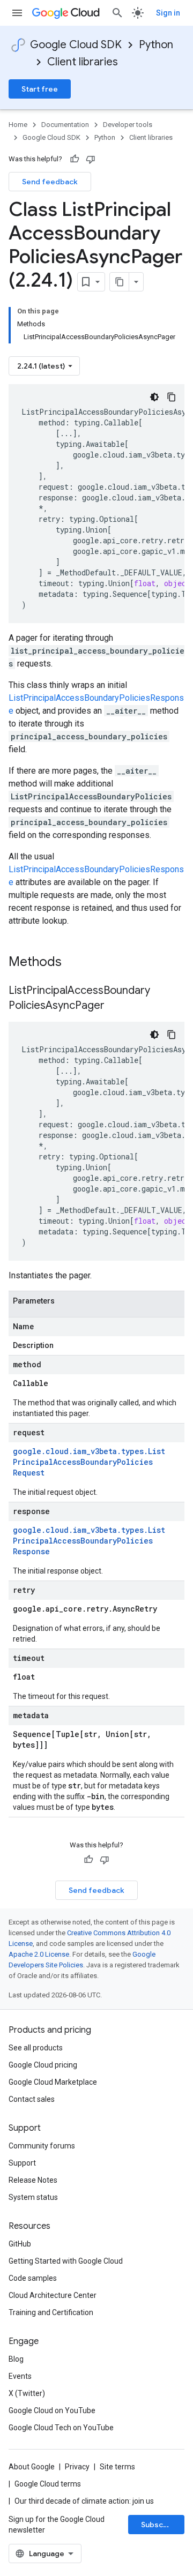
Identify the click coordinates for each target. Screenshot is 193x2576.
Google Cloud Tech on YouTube (61, 2428)
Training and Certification (51, 2312)
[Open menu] (17, 13)
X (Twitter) (27, 2393)
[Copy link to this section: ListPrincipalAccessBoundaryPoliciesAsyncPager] (115, 1006)
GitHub (20, 2244)
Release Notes (33, 2180)
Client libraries (83, 62)
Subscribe (159, 2525)
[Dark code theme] (154, 397)
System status (33, 2197)
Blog (16, 2359)
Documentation (65, 125)
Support (22, 2163)
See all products (36, 2048)
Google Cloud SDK (76, 45)
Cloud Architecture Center (53, 2295)
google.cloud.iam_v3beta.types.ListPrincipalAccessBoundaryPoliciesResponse (89, 1541)
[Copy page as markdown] (120, 282)
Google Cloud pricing (43, 2065)
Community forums (42, 2146)
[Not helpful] (91, 159)
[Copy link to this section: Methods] (76, 963)
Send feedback (50, 182)
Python (156, 45)
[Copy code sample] (172, 397)
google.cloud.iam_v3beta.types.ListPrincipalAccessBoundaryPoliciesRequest (89, 1462)
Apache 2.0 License (39, 1954)
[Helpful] (75, 159)
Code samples (33, 2278)
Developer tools (128, 125)
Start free (40, 89)
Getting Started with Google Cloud (66, 2261)
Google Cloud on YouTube (52, 2410)
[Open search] (117, 13)
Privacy (77, 2467)
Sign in (168, 13)
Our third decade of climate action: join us (84, 2501)
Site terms (117, 2467)
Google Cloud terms (48, 2484)
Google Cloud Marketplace (53, 2082)
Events (20, 2376)
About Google (32, 2467)
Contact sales (32, 2099)
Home (18, 125)
